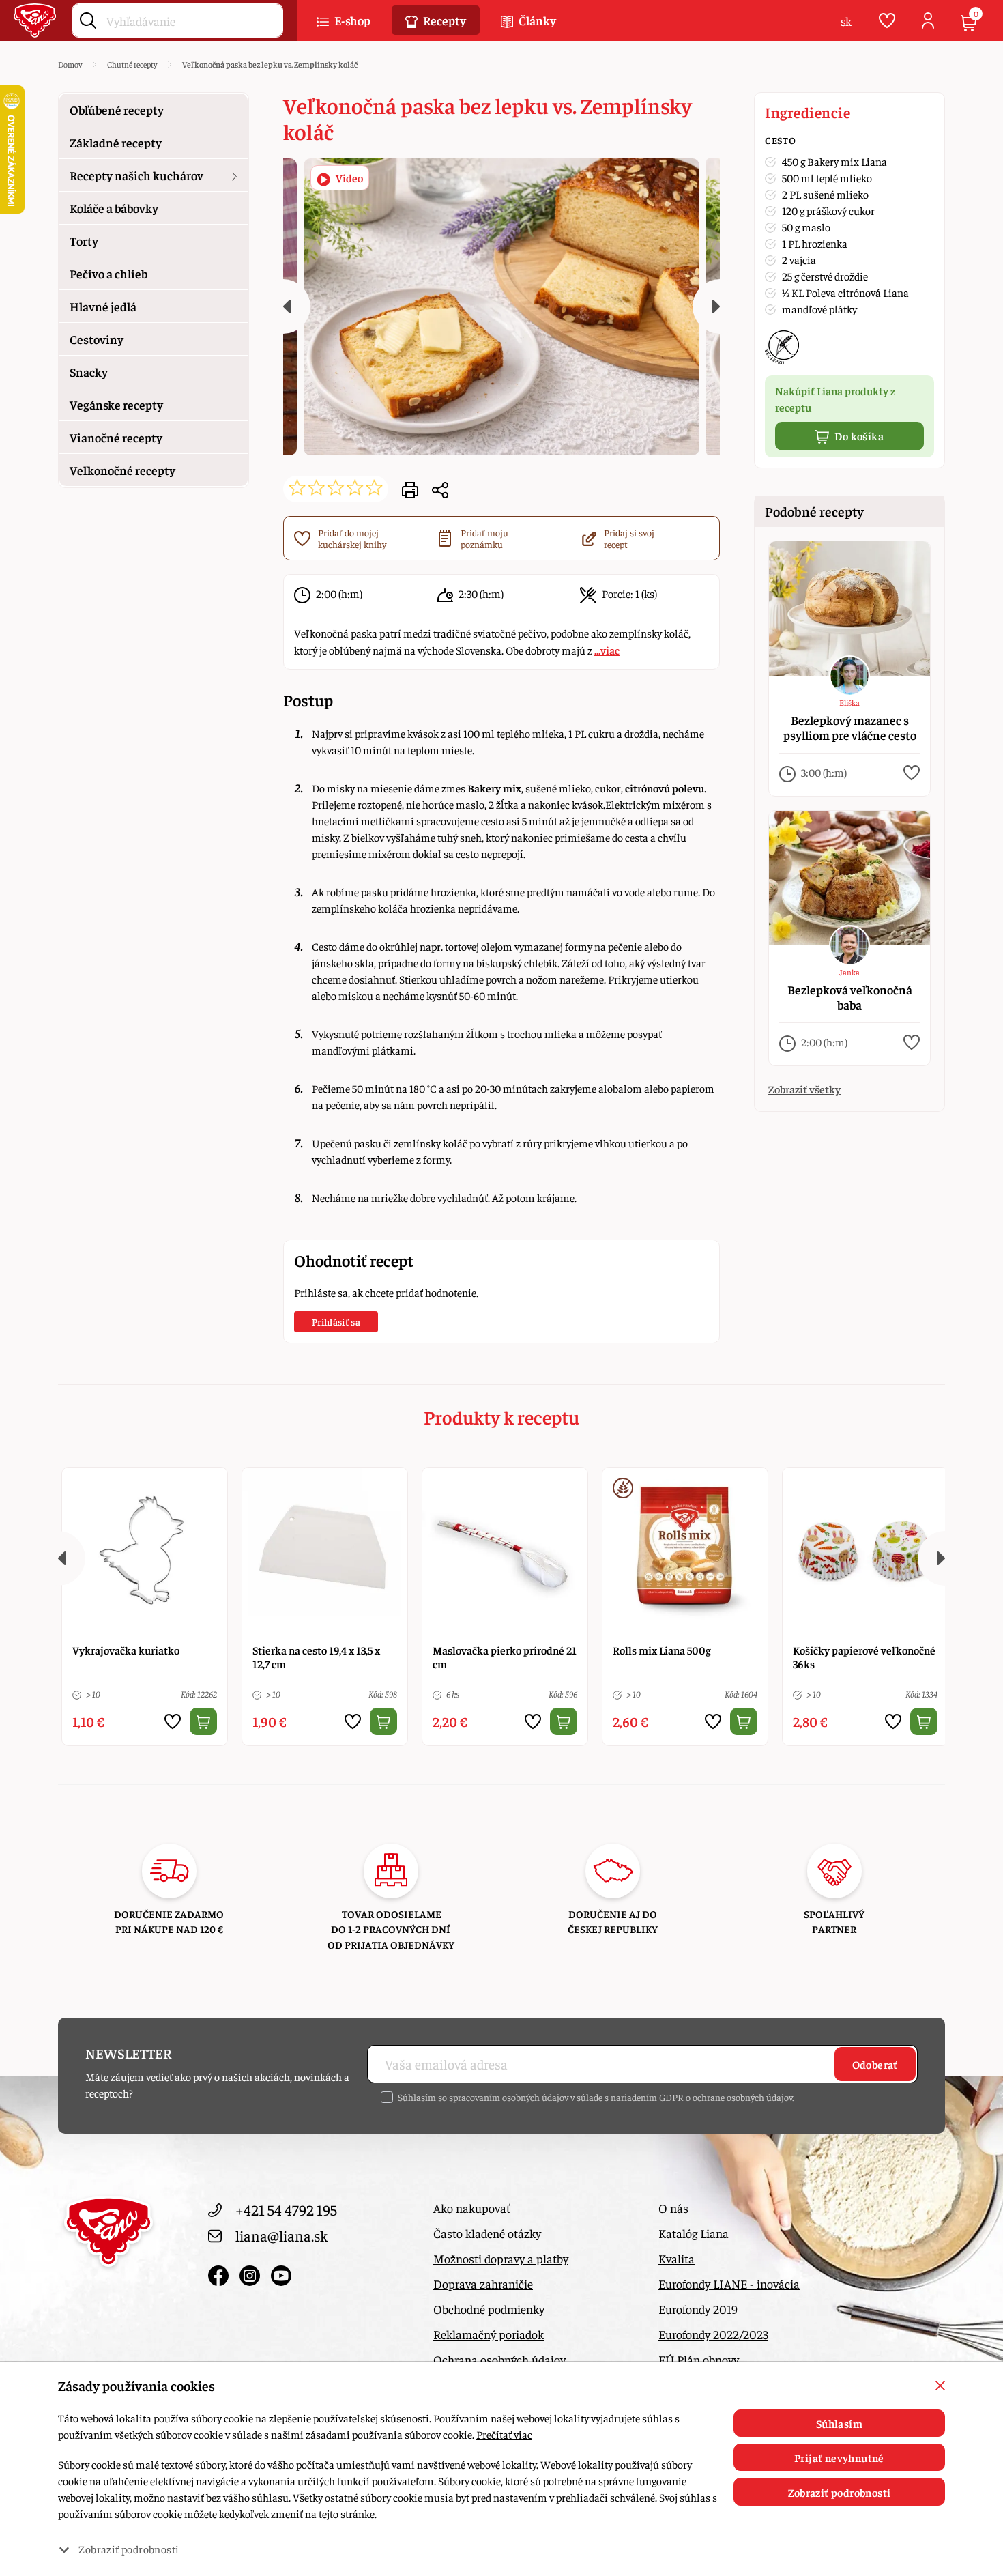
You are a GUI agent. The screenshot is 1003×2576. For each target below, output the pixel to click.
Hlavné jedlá (103, 306)
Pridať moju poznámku (484, 539)
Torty (84, 241)
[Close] (940, 2386)
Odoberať (875, 2064)
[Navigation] (283, 306)
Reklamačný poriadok (489, 2334)
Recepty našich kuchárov (136, 175)
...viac (607, 650)
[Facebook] (220, 2272)
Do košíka (858, 435)
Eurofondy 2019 (698, 2309)
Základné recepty (116, 142)
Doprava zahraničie (483, 2284)
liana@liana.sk (281, 2235)
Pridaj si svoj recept (629, 539)
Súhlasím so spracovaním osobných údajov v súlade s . (596, 2097)
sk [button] (846, 21)
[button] (440, 489)
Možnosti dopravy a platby (501, 2258)
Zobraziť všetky (804, 1089)
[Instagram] (252, 2272)
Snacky (89, 372)
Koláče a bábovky (114, 208)
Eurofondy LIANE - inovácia (729, 2284)
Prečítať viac (504, 2434)
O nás (673, 2208)
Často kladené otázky (487, 2233)
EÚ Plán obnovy (699, 2359)
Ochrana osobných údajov (499, 2359)
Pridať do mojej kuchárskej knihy (352, 539)
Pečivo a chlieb (108, 273)
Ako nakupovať (472, 2208)
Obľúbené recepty (117, 110)
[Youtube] (281, 2272)
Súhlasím (839, 2423)
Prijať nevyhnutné (839, 2457)
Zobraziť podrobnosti (840, 2492)
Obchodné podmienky (489, 2309)
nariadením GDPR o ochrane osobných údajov (701, 2097)
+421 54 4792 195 (286, 2209)
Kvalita (677, 2258)
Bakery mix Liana (847, 161)
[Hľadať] (88, 18)
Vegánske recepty (116, 404)
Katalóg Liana (694, 2233)
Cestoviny (97, 339)
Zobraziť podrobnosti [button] (129, 2549)
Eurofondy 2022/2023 (713, 2334)
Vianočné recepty (116, 437)
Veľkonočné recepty (122, 470)
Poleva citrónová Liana (857, 292)
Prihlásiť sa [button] (336, 1321)
